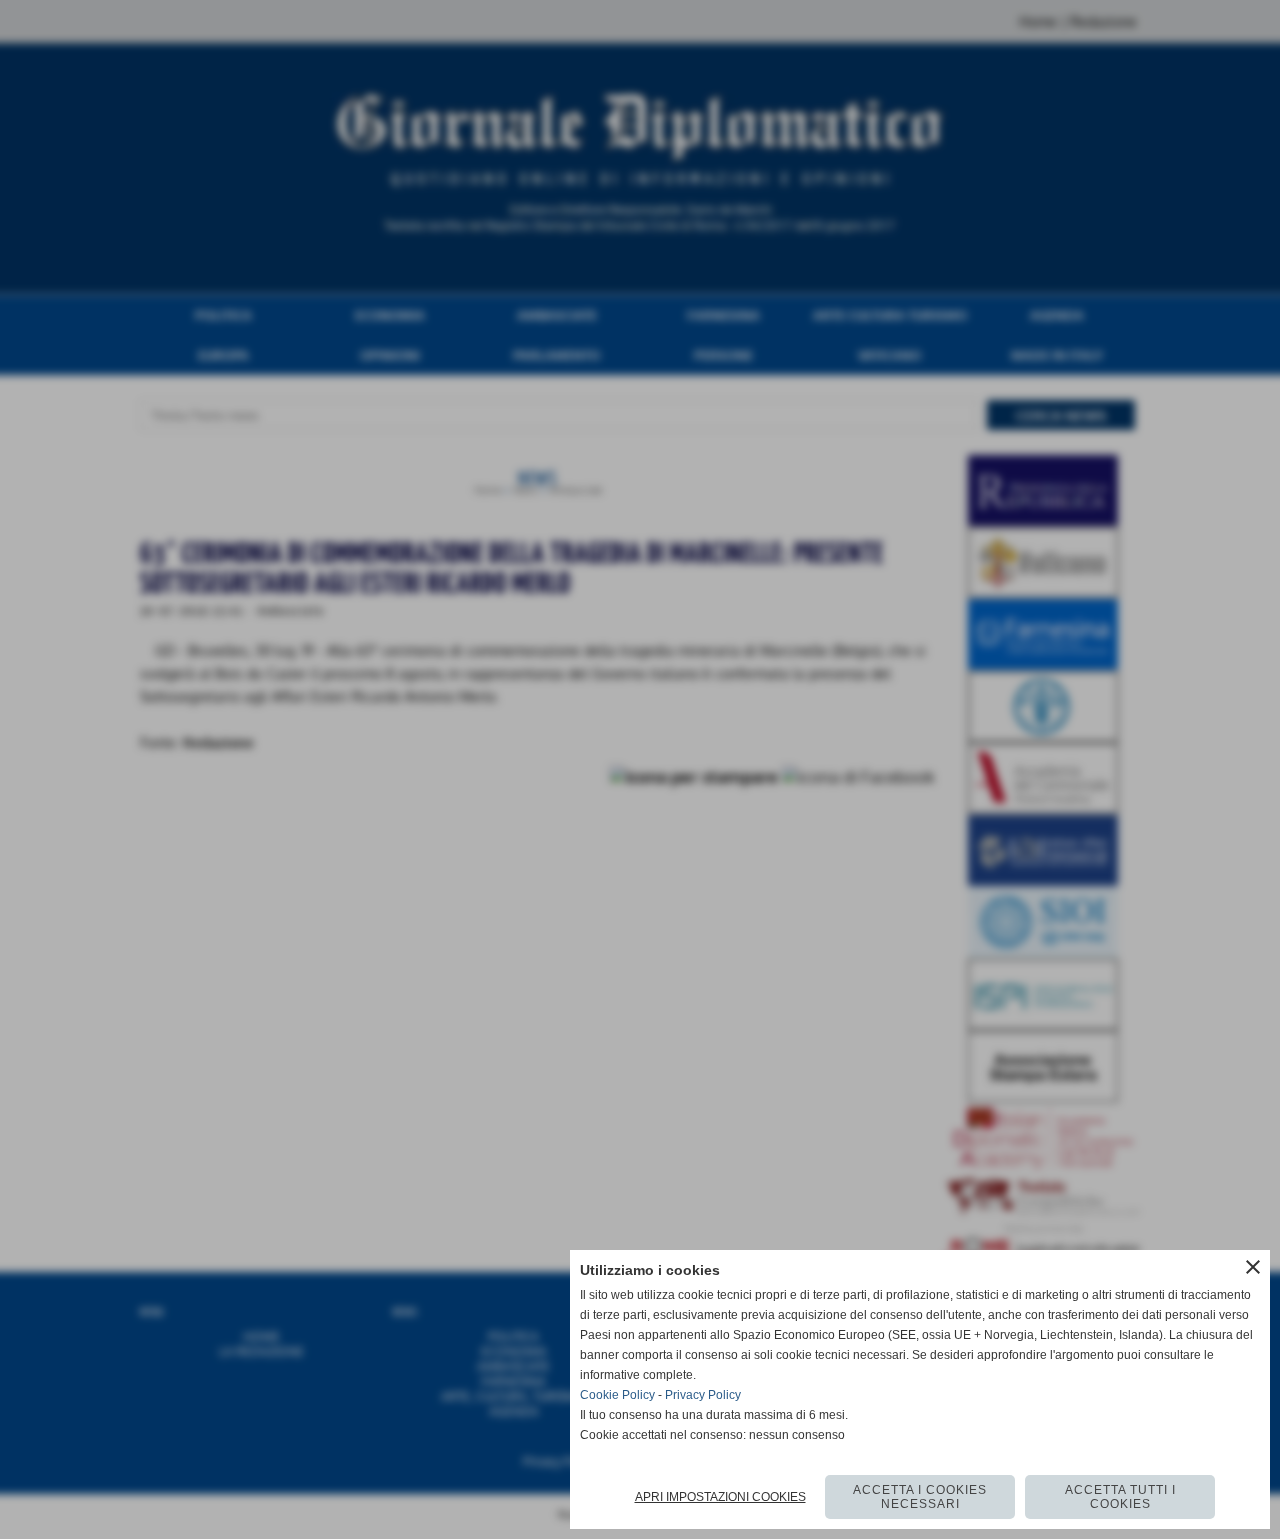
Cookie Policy (617, 1395)
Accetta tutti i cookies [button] (1120, 1497)
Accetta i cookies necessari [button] (920, 1497)
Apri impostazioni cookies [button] (720, 1497)
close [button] (1253, 1267)
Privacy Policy (703, 1395)
